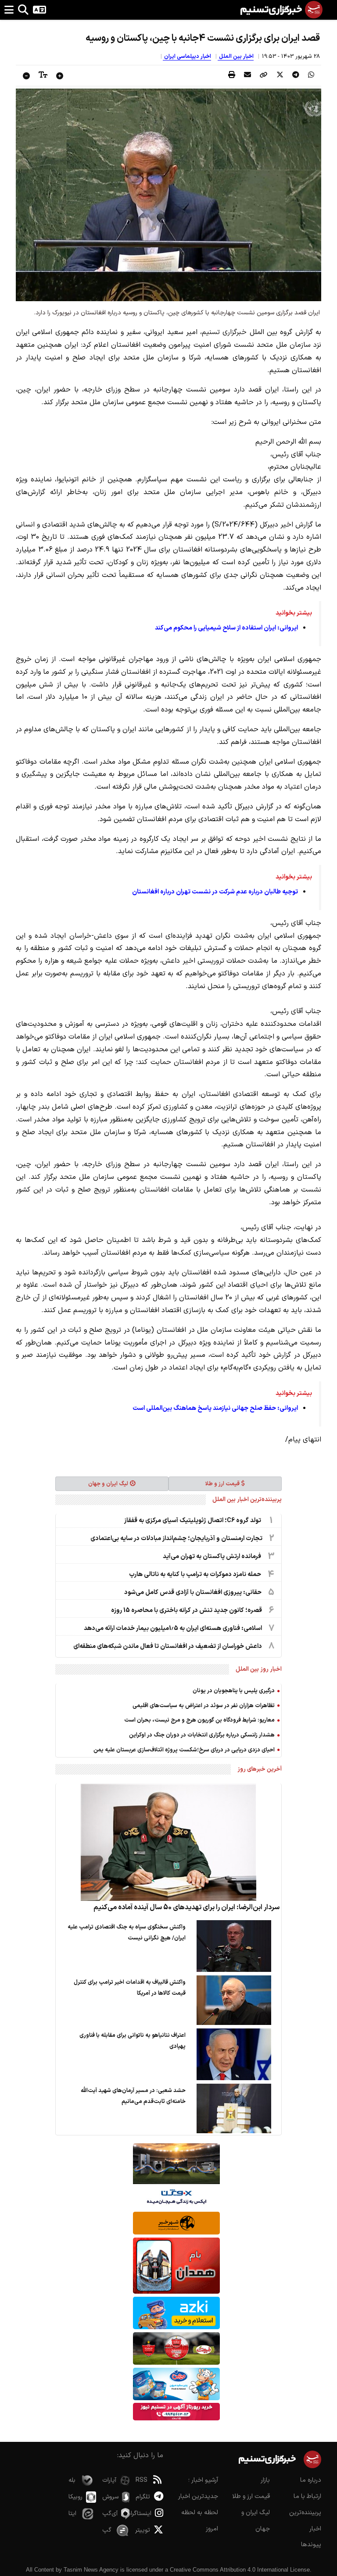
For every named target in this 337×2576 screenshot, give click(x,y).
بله (72, 2480)
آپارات (109, 2480)
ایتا (72, 2514)
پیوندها (311, 2545)
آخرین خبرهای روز (260, 1769)
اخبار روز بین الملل (259, 1669)
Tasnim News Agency (91, 2570)
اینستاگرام (143, 2514)
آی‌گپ (110, 2514)
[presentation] (311, 75)
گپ (107, 2530)
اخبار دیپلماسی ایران (187, 57)
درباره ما (311, 2480)
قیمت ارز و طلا (222, 1484)
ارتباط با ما (307, 2496)
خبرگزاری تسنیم (224, 332)
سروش (110, 2497)
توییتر (143, 2530)
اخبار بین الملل (236, 57)
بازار (265, 2480)
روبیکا (75, 2497)
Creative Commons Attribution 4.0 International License (240, 2570)
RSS (142, 2480)
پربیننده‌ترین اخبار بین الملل (247, 1500)
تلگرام (143, 2497)
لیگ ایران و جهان (108, 1484)
